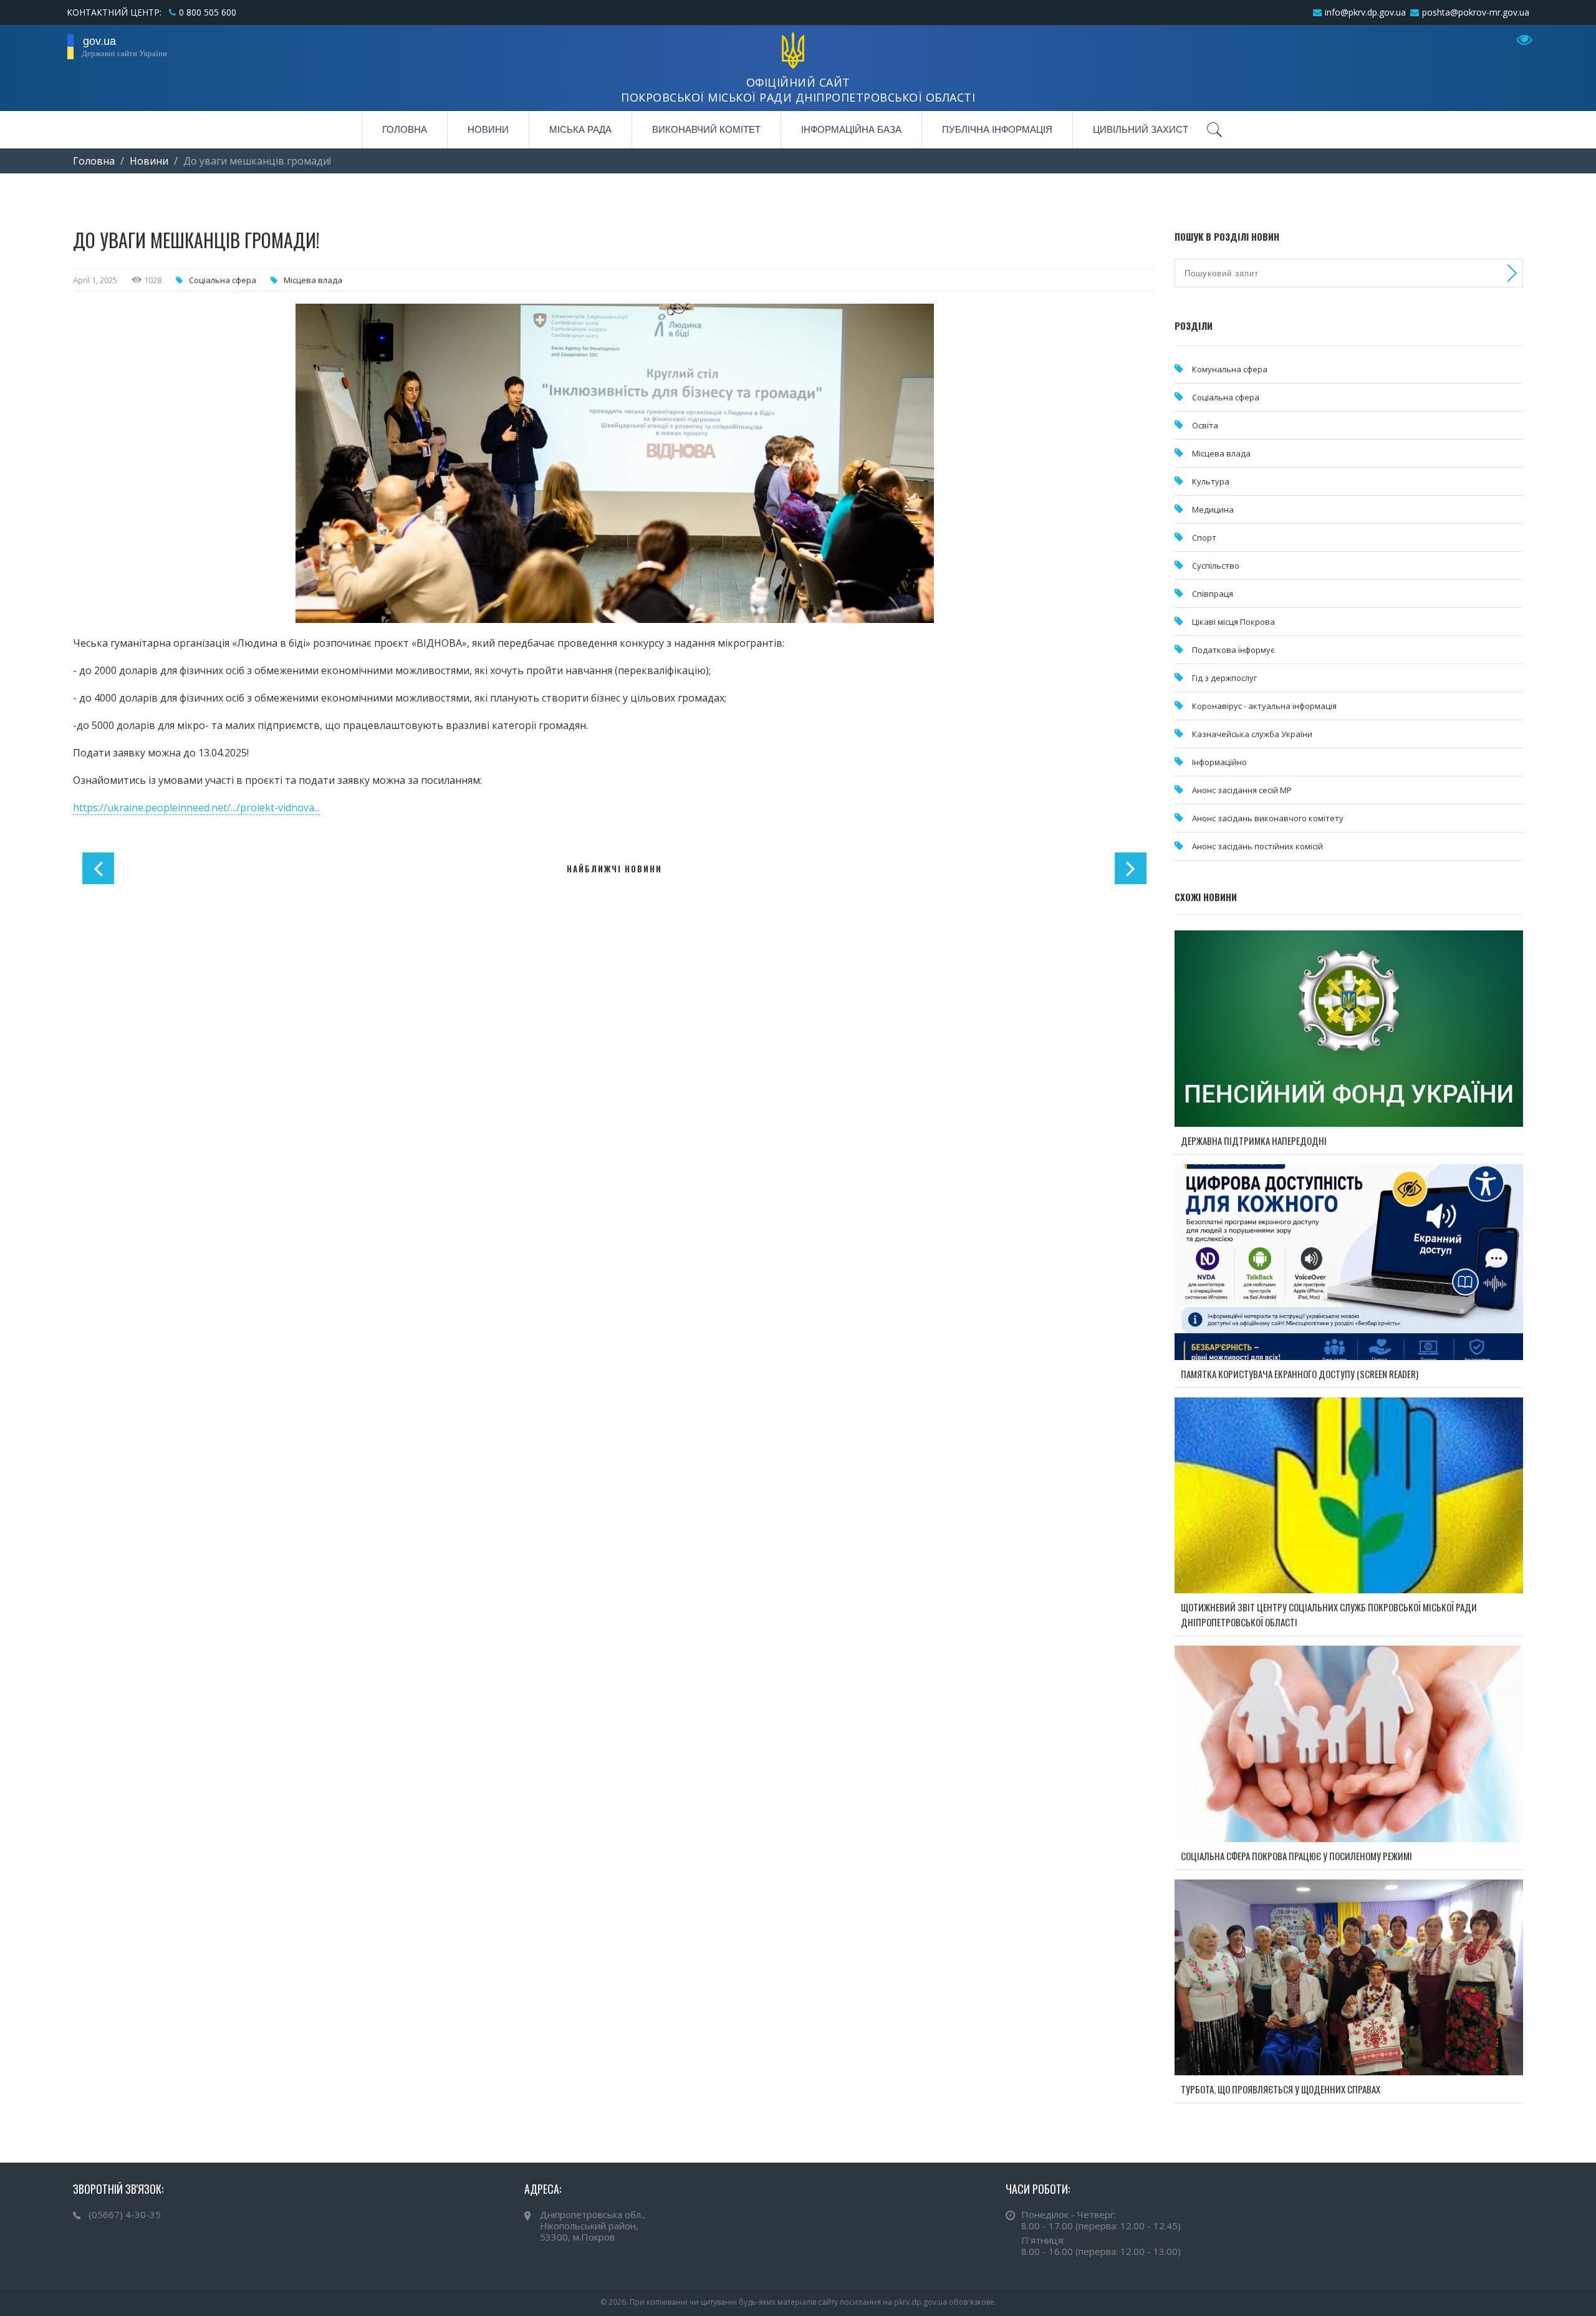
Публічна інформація (997, 129)
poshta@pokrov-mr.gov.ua (1476, 12)
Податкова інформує (1233, 650)
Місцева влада (313, 280)
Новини (488, 129)
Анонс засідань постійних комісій (1257, 846)
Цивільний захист (1141, 129)
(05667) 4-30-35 (125, 2214)
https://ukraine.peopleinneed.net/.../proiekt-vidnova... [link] (196, 808)
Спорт (1204, 538)
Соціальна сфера (223, 280)
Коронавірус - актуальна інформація (1264, 706)
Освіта (1205, 425)
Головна (405, 129)
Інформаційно (1219, 762)
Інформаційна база (851, 129)
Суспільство (1216, 566)
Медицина (1213, 509)
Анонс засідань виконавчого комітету (1268, 818)
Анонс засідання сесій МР (1242, 790)
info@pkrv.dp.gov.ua (1365, 12)
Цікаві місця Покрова (1233, 622)
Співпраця (1213, 594)
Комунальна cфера (1230, 369)
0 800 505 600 (208, 12)
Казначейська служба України (1252, 734)
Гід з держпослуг (1224, 678)
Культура (1211, 481)
